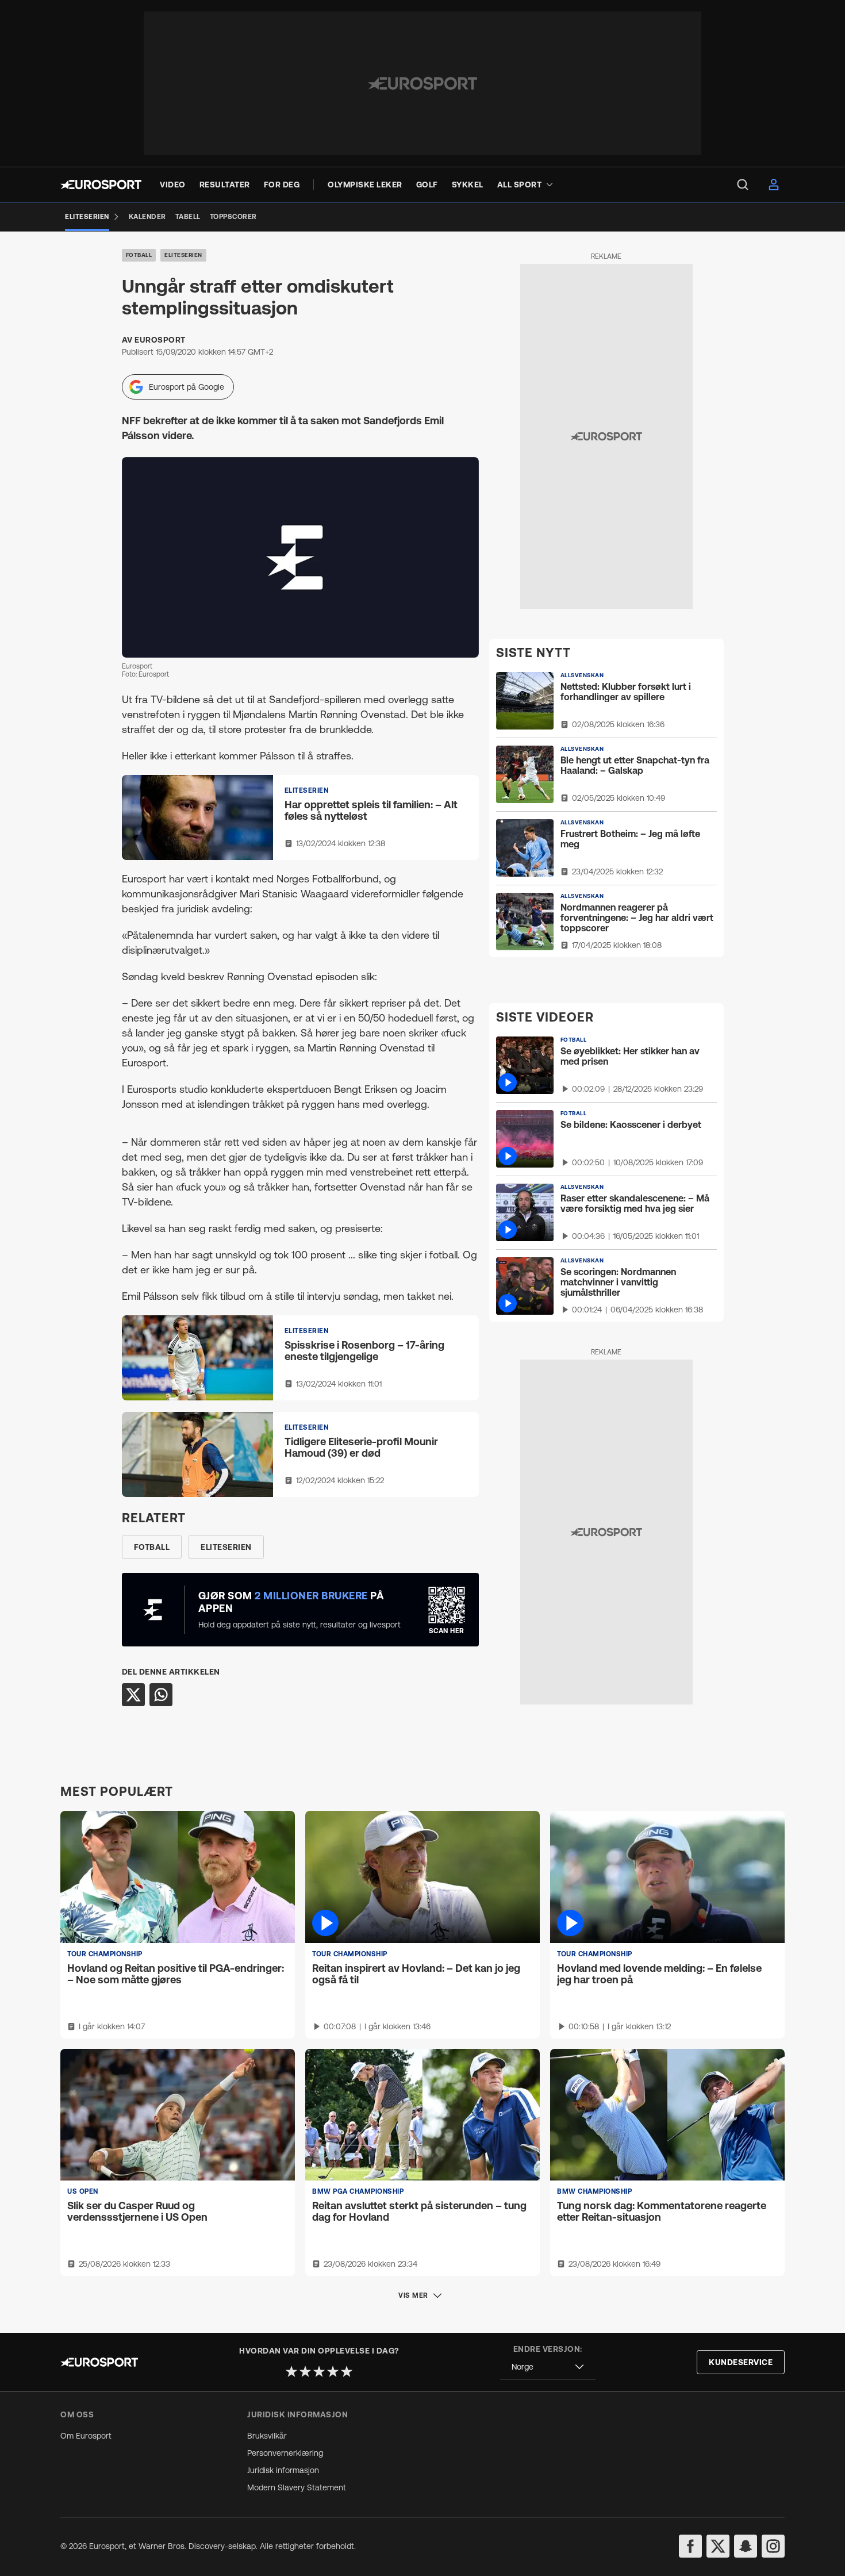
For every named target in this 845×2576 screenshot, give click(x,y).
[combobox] (548, 2367)
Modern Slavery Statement (297, 2487)
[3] (319, 2371)
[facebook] (690, 2546)
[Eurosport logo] (101, 185)
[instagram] (773, 2546)
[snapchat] (746, 2546)
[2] (305, 2371)
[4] (333, 2371)
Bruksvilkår (267, 2436)
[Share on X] (133, 1695)
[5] (347, 2371)
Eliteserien (183, 255)
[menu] (743, 185)
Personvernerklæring (285, 2453)
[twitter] (718, 2546)
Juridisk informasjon (283, 2470)
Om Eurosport (86, 2436)
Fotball (139, 255)
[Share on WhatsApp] (161, 1695)
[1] (291, 2371)
